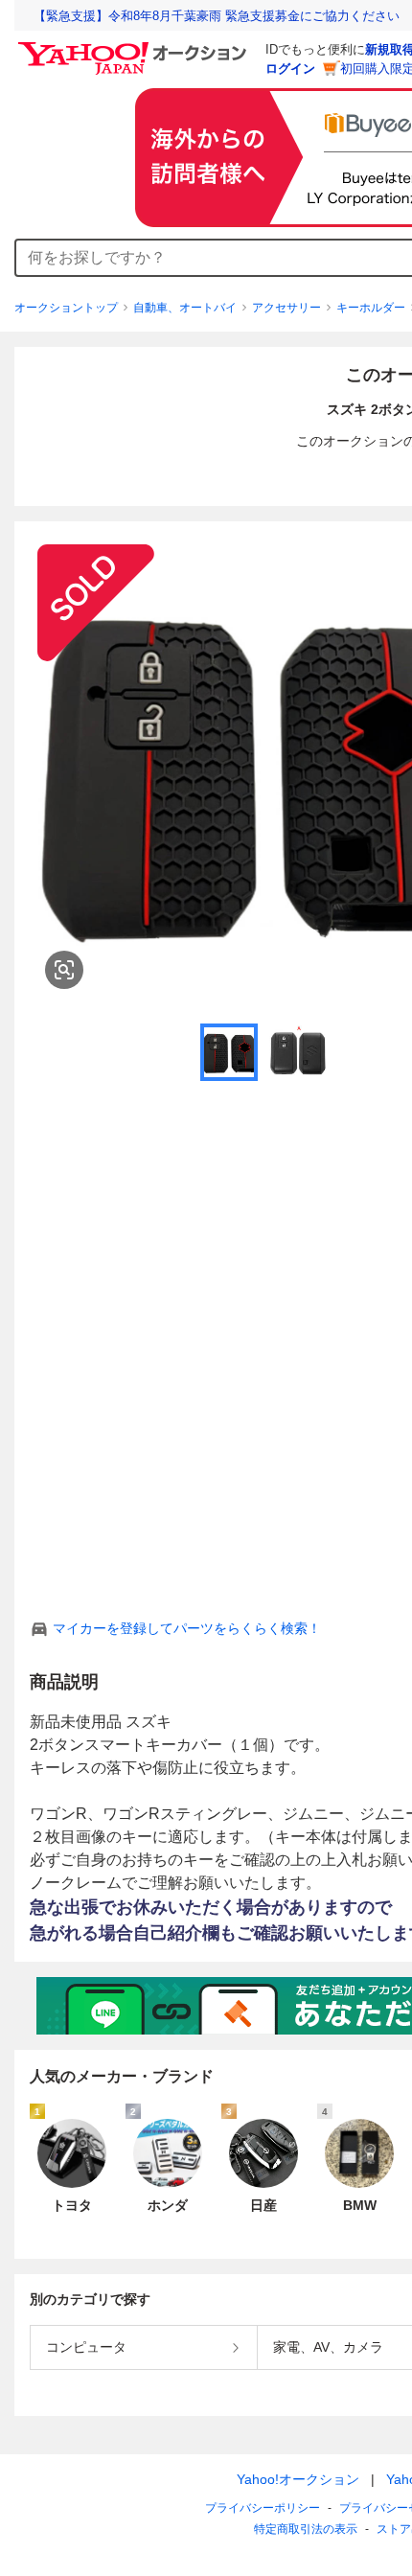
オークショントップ (66, 308)
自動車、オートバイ (185, 308)
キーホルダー (371, 308)
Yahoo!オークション (298, 2479)
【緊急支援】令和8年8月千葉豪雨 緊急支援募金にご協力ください (217, 16)
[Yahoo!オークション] (135, 47)
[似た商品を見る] (64, 970)
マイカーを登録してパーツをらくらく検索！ (187, 1628)
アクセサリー (286, 308)
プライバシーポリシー (263, 2508)
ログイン (290, 69)
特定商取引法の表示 (306, 2529)
